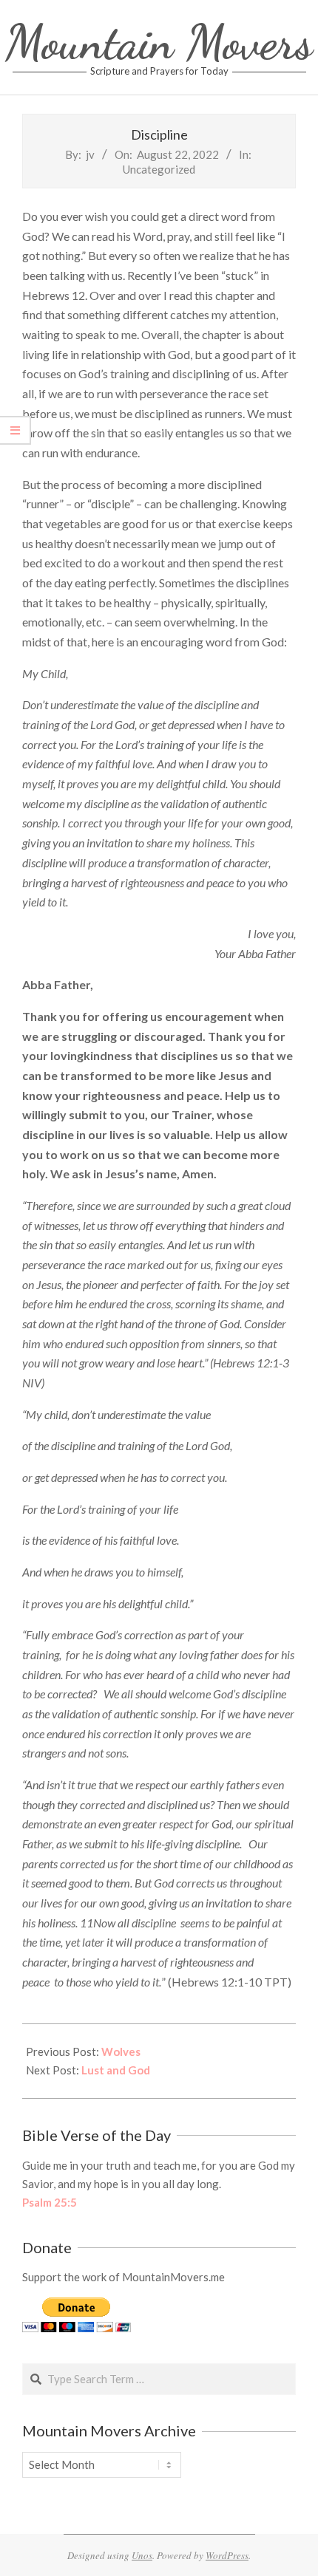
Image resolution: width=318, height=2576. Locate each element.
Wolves (121, 2051)
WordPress (227, 2555)
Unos (142, 2555)
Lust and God (116, 2070)
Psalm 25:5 (50, 2202)
